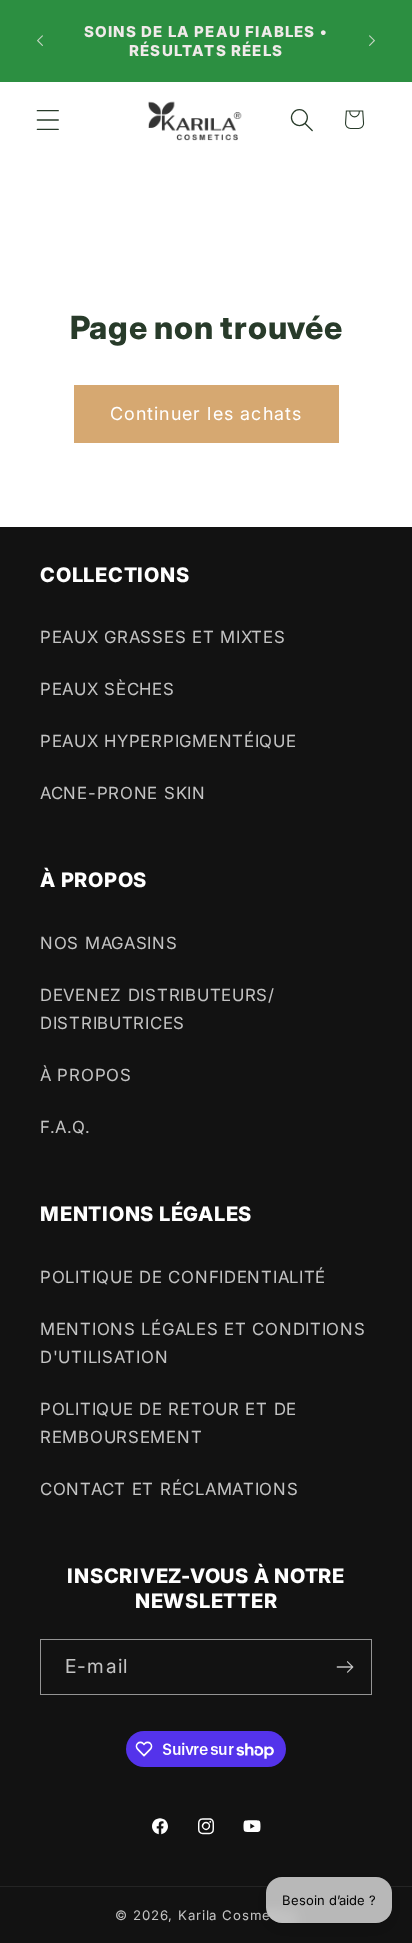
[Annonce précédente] (40, 41)
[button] (48, 119)
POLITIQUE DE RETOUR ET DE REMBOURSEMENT (168, 1423)
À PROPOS (86, 1075)
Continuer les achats (206, 413)
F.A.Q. (65, 1127)
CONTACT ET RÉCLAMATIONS (169, 1489)
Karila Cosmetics (237, 1915)
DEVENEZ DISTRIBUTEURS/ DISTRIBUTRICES (157, 1009)
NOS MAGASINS (109, 943)
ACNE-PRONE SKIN (123, 793)
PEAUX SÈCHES (107, 689)
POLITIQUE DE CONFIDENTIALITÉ (183, 1277)
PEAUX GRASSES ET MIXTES (163, 637)
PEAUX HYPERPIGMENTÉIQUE (168, 741)
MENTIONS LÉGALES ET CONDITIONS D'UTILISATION (203, 1343)
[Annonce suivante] (372, 41)
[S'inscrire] (344, 1667)
